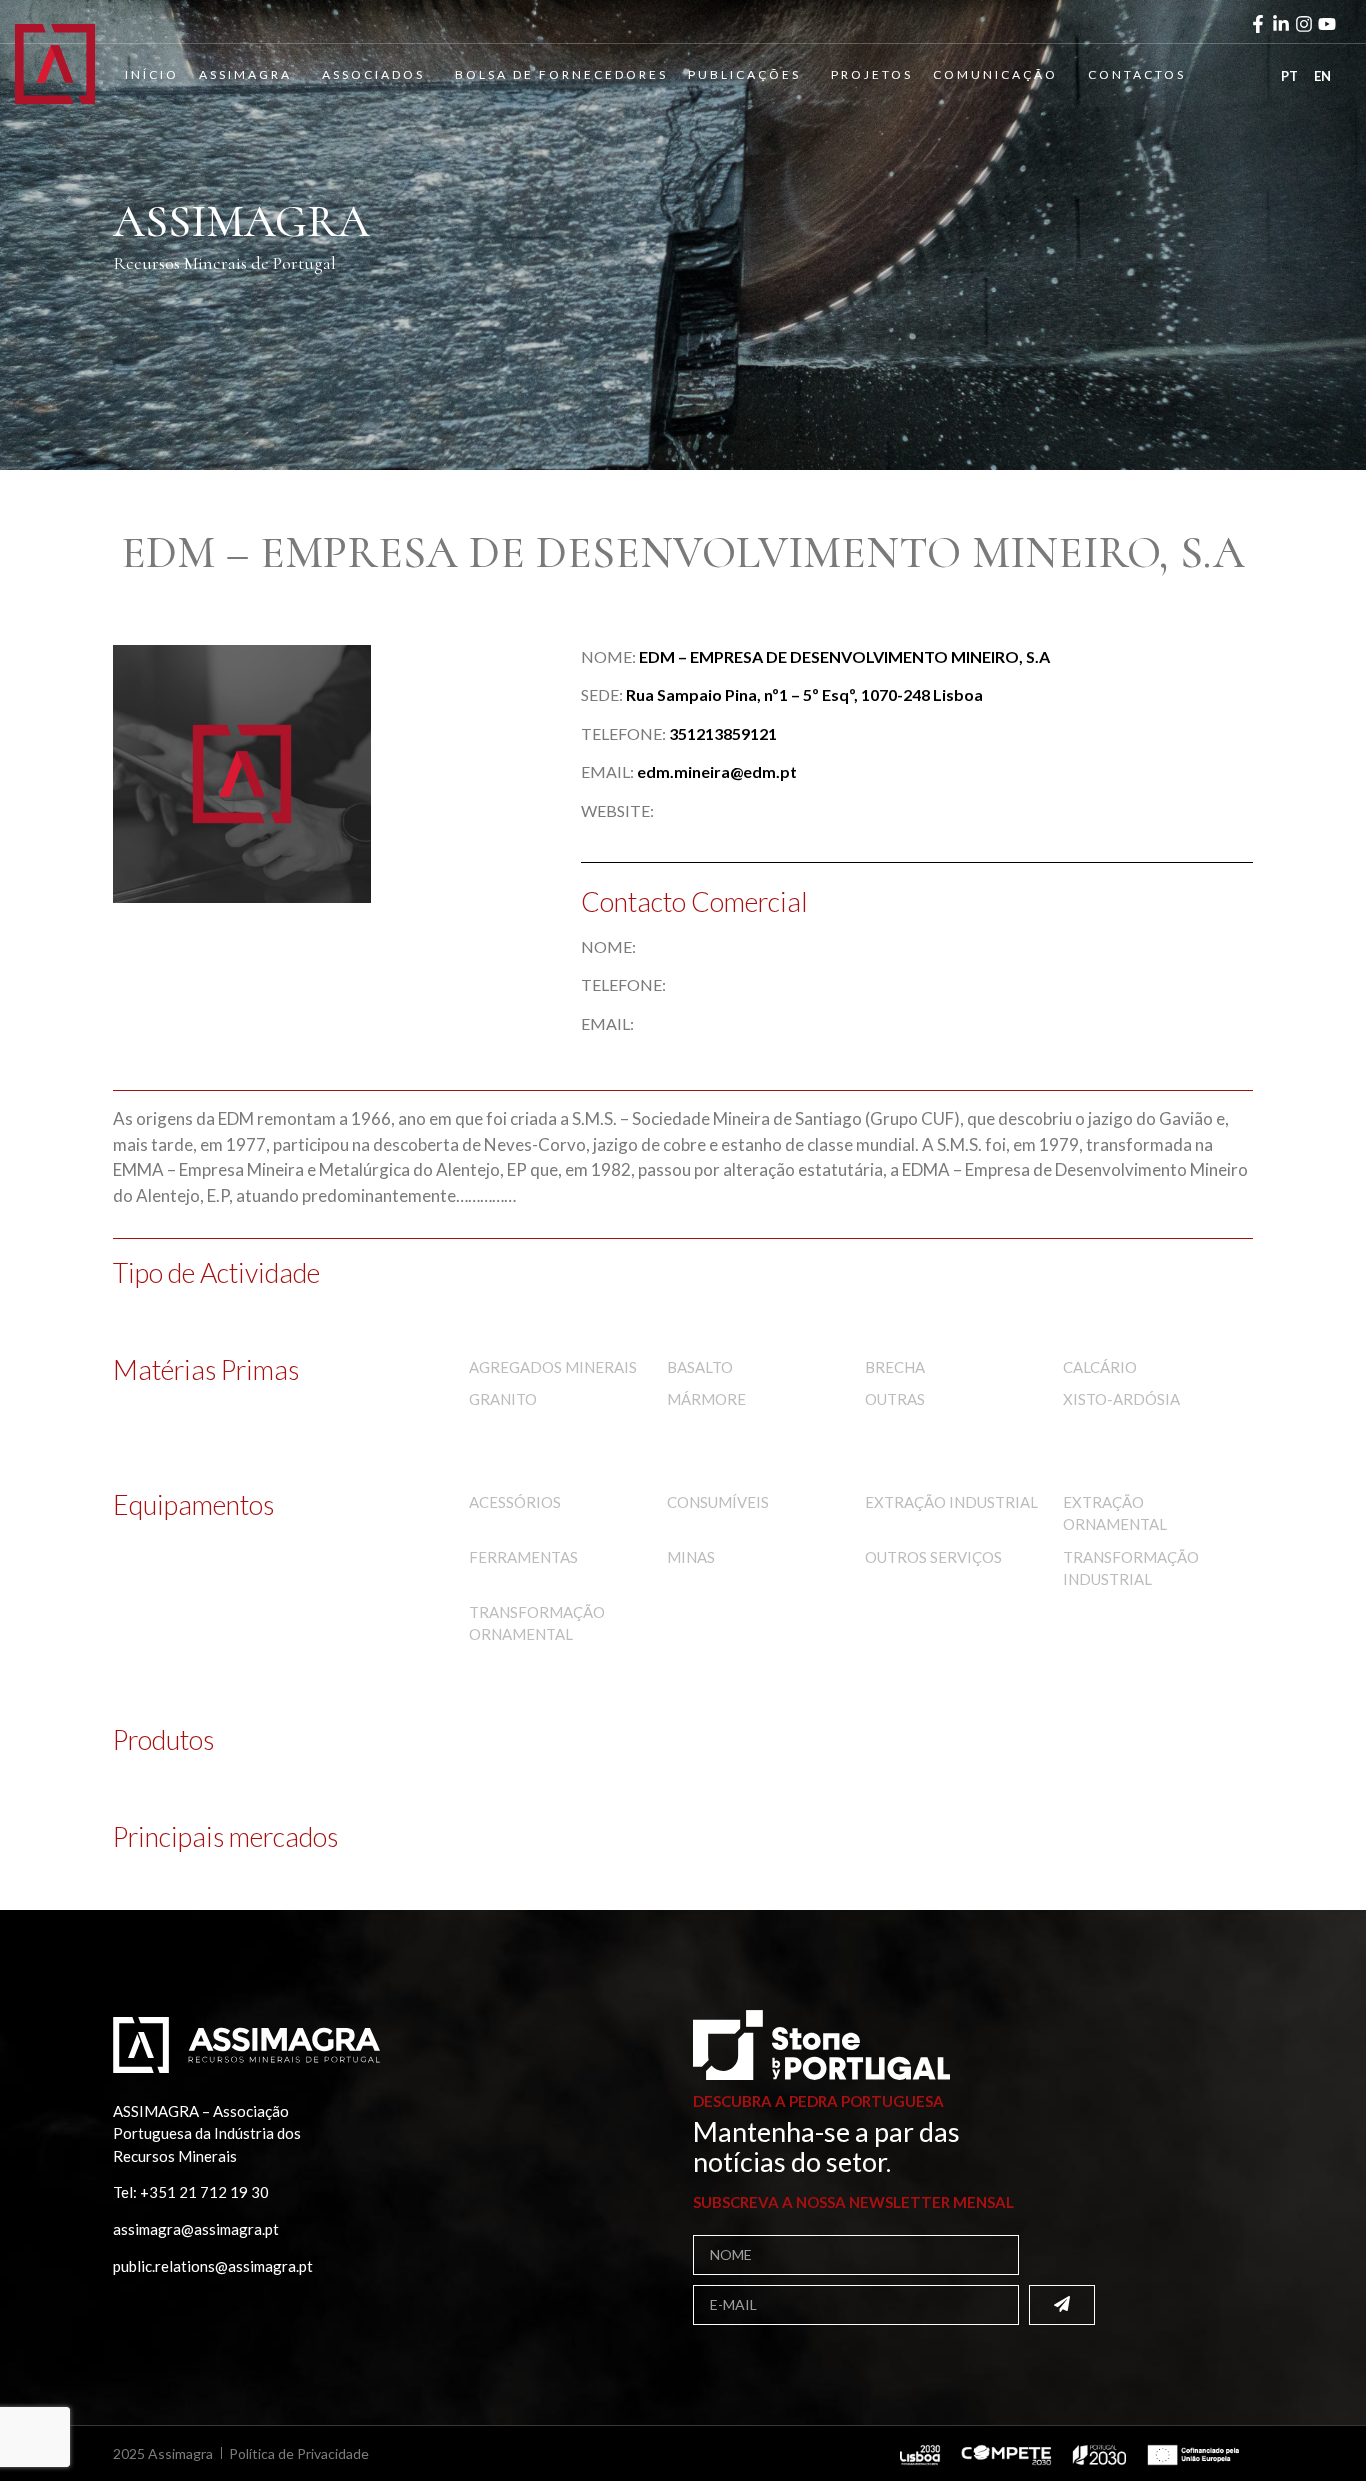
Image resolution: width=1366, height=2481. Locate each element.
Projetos (872, 74)
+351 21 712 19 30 (204, 2192)
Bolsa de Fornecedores (561, 74)
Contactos (1137, 74)
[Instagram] (1304, 24)
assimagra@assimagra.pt (196, 2229)
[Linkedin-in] (1281, 24)
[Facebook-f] (1258, 24)
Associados (373, 74)
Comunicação (995, 74)
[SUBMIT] (1062, 2305)
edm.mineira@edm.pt (717, 771)
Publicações (744, 74)
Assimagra (245, 74)
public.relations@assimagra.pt (213, 2266)
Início (152, 74)
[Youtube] (1327, 24)
